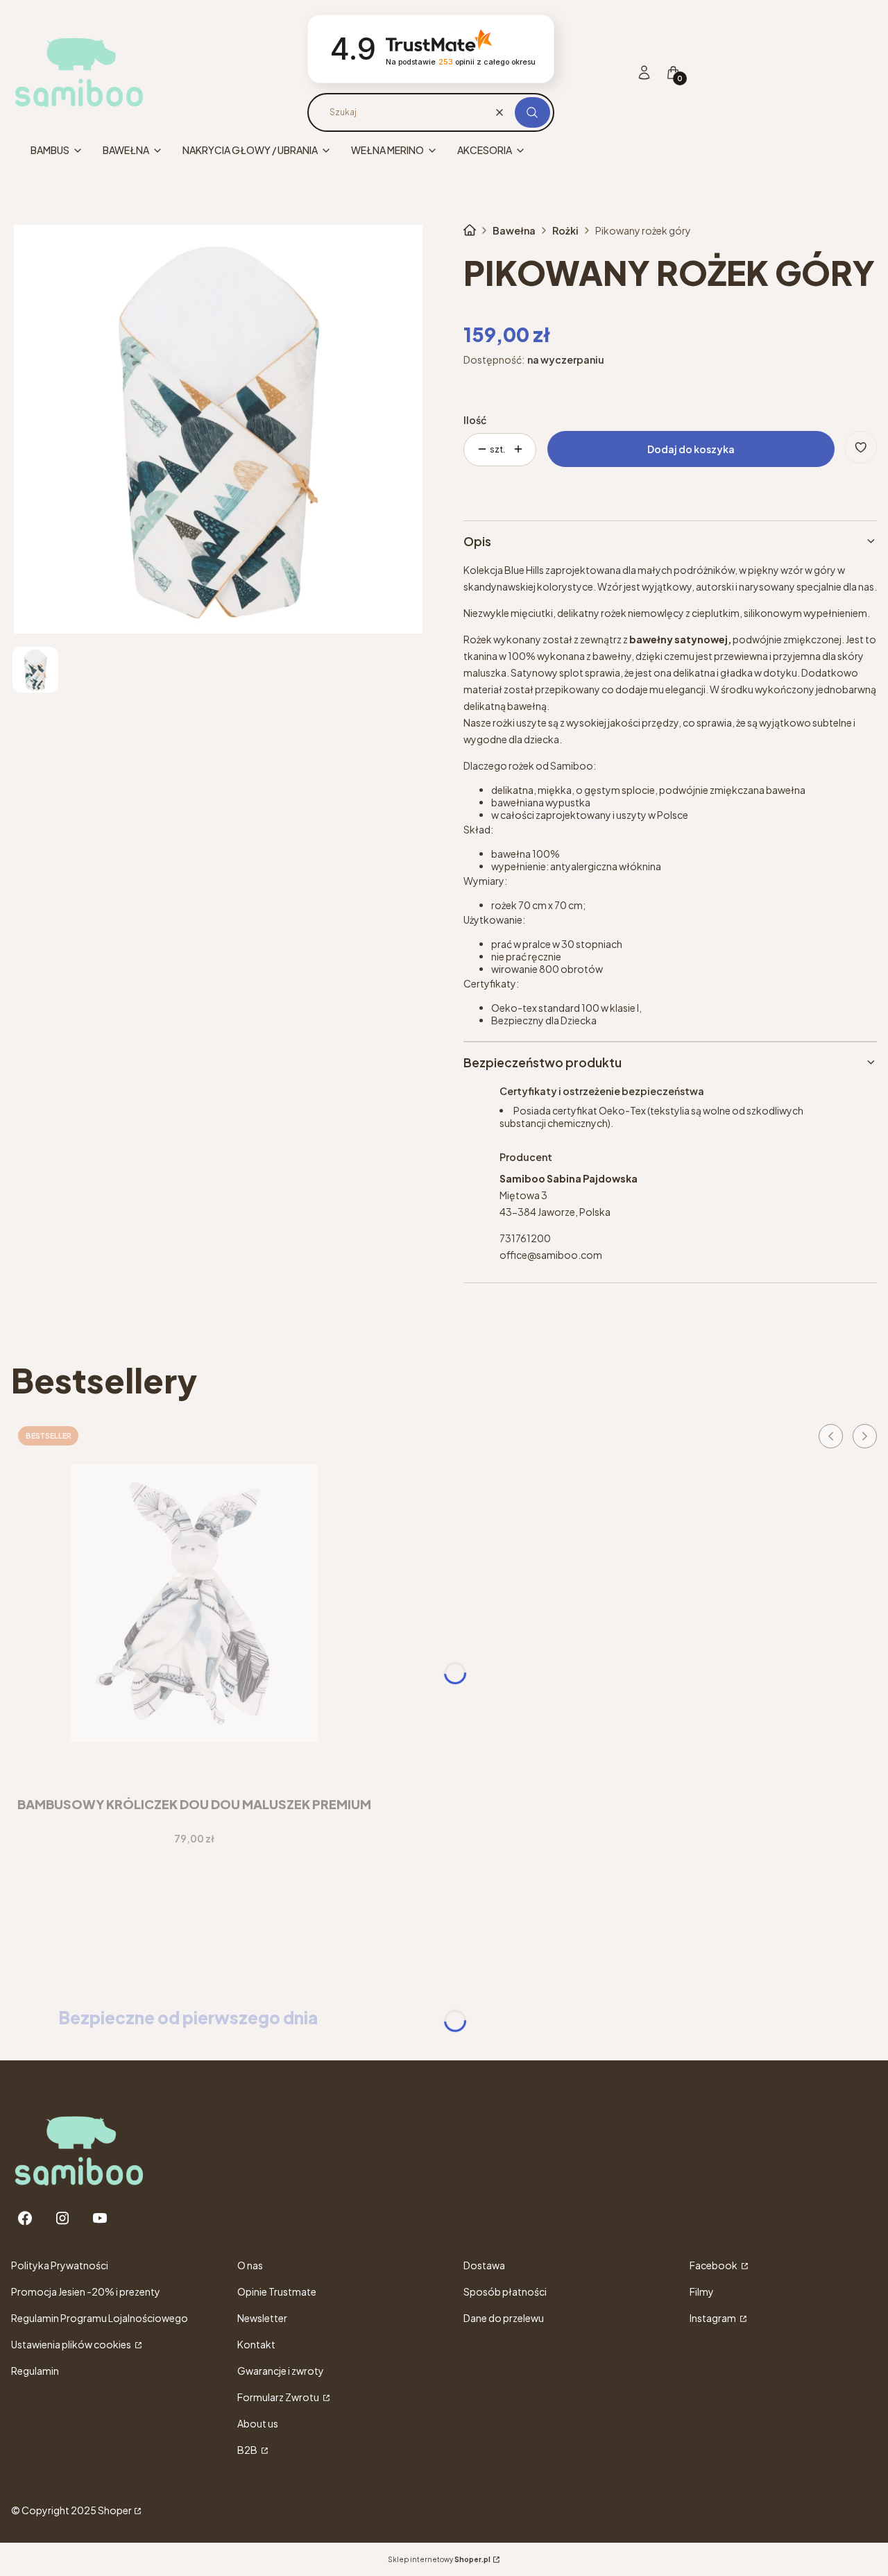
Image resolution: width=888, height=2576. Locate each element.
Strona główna (470, 230)
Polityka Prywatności (60, 2265)
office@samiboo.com (551, 1255)
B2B (248, 2450)
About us (258, 2423)
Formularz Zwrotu (279, 2397)
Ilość (475, 420)
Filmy (702, 2291)
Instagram (714, 2318)
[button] (532, 112)
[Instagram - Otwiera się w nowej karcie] (62, 2218)
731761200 (525, 1238)
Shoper (115, 2510)
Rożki (565, 230)
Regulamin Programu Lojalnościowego (100, 2318)
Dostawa (484, 2265)
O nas (250, 2265)
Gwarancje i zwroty (281, 2371)
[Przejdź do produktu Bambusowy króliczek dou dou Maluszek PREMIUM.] (194, 1603)
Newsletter (262, 2318)
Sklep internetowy (439, 2559)
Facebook (714, 2265)
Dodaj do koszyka (691, 449)
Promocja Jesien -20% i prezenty (86, 2291)
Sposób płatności (505, 2291)
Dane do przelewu (504, 2318)
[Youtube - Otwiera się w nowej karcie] (100, 2218)
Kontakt (256, 2344)
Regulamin (35, 2371)
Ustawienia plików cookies (72, 2344)
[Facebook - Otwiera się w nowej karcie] (25, 2218)
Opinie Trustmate (277, 2291)
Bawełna (514, 230)
